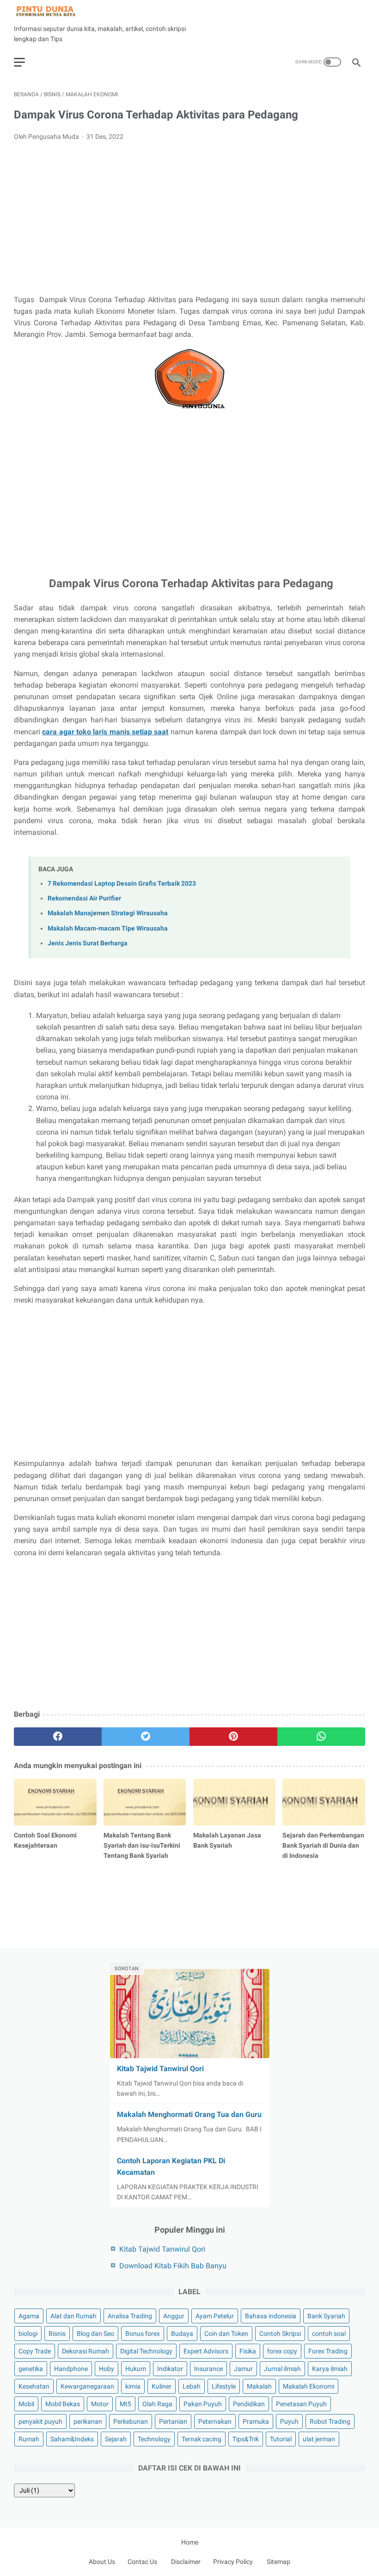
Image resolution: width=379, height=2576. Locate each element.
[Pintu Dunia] (52, 11)
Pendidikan (249, 2404)
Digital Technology (146, 2351)
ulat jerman (319, 2439)
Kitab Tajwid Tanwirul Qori (160, 2069)
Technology (154, 2439)
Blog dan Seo (95, 2334)
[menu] (19, 62)
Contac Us (142, 2562)
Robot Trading (330, 2421)
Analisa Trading (130, 2316)
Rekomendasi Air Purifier (84, 898)
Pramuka (256, 2421)
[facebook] (58, 1737)
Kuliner (162, 2386)
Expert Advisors (206, 2351)
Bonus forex (143, 2334)
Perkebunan (131, 2421)
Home (190, 2542)
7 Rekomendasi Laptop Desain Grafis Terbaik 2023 (122, 884)
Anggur (174, 2316)
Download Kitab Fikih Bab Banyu (173, 2266)
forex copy (282, 2351)
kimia (133, 2386)
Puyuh (289, 2421)
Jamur (243, 2369)
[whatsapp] (321, 1737)
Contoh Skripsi (280, 2334)
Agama (29, 2316)
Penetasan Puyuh (301, 2404)
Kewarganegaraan (87, 2386)
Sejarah (116, 2439)
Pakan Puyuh (203, 2404)
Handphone (71, 2369)
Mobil (26, 2404)
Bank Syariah (326, 2316)
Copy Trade (35, 2351)
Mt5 (125, 2404)
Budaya (182, 2334)
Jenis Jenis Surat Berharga (88, 943)
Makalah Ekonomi (309, 2386)
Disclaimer (186, 2562)
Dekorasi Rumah (86, 2351)
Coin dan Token (226, 2334)
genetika (31, 2369)
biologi (28, 2334)
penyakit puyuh (40, 2421)
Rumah (29, 2439)
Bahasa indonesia (271, 2316)
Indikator (170, 2369)
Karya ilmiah (330, 2369)
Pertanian (173, 2421)
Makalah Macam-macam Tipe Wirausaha (108, 928)
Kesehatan (34, 2386)
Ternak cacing (202, 2439)
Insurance (208, 2369)
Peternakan (215, 2421)
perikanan (88, 2421)
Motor (100, 2404)
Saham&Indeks (72, 2439)
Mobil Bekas (63, 2404)
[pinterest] (233, 1737)
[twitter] (146, 1737)
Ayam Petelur (215, 2316)
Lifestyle (224, 2386)
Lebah (192, 2386)
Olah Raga (157, 2404)
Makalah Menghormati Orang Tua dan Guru (189, 2114)
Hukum (136, 2369)
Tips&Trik (246, 2439)
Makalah (259, 2386)
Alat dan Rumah (73, 2316)
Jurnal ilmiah (282, 2369)
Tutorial (281, 2439)
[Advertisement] (189, 218)
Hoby (107, 2369)
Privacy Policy (233, 2562)
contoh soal (329, 2334)
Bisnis (57, 2334)
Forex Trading (328, 2351)
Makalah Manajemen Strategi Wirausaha (108, 913)
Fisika (248, 2351)
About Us (102, 2562)
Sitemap (278, 2562)
